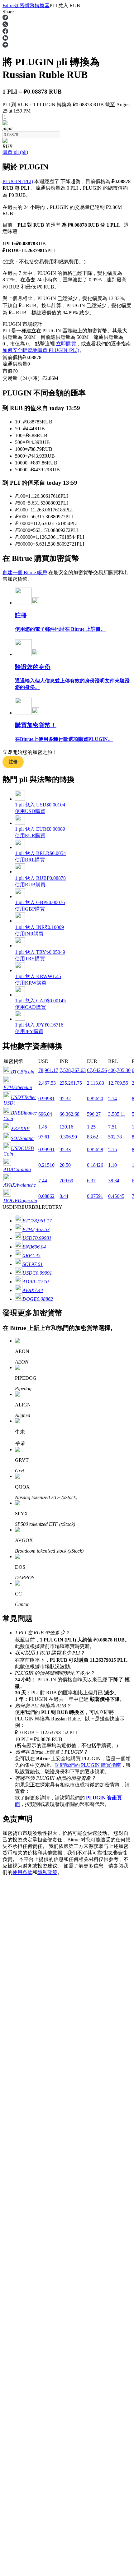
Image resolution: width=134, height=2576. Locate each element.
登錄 (7, 1872)
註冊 (16, 1872)
